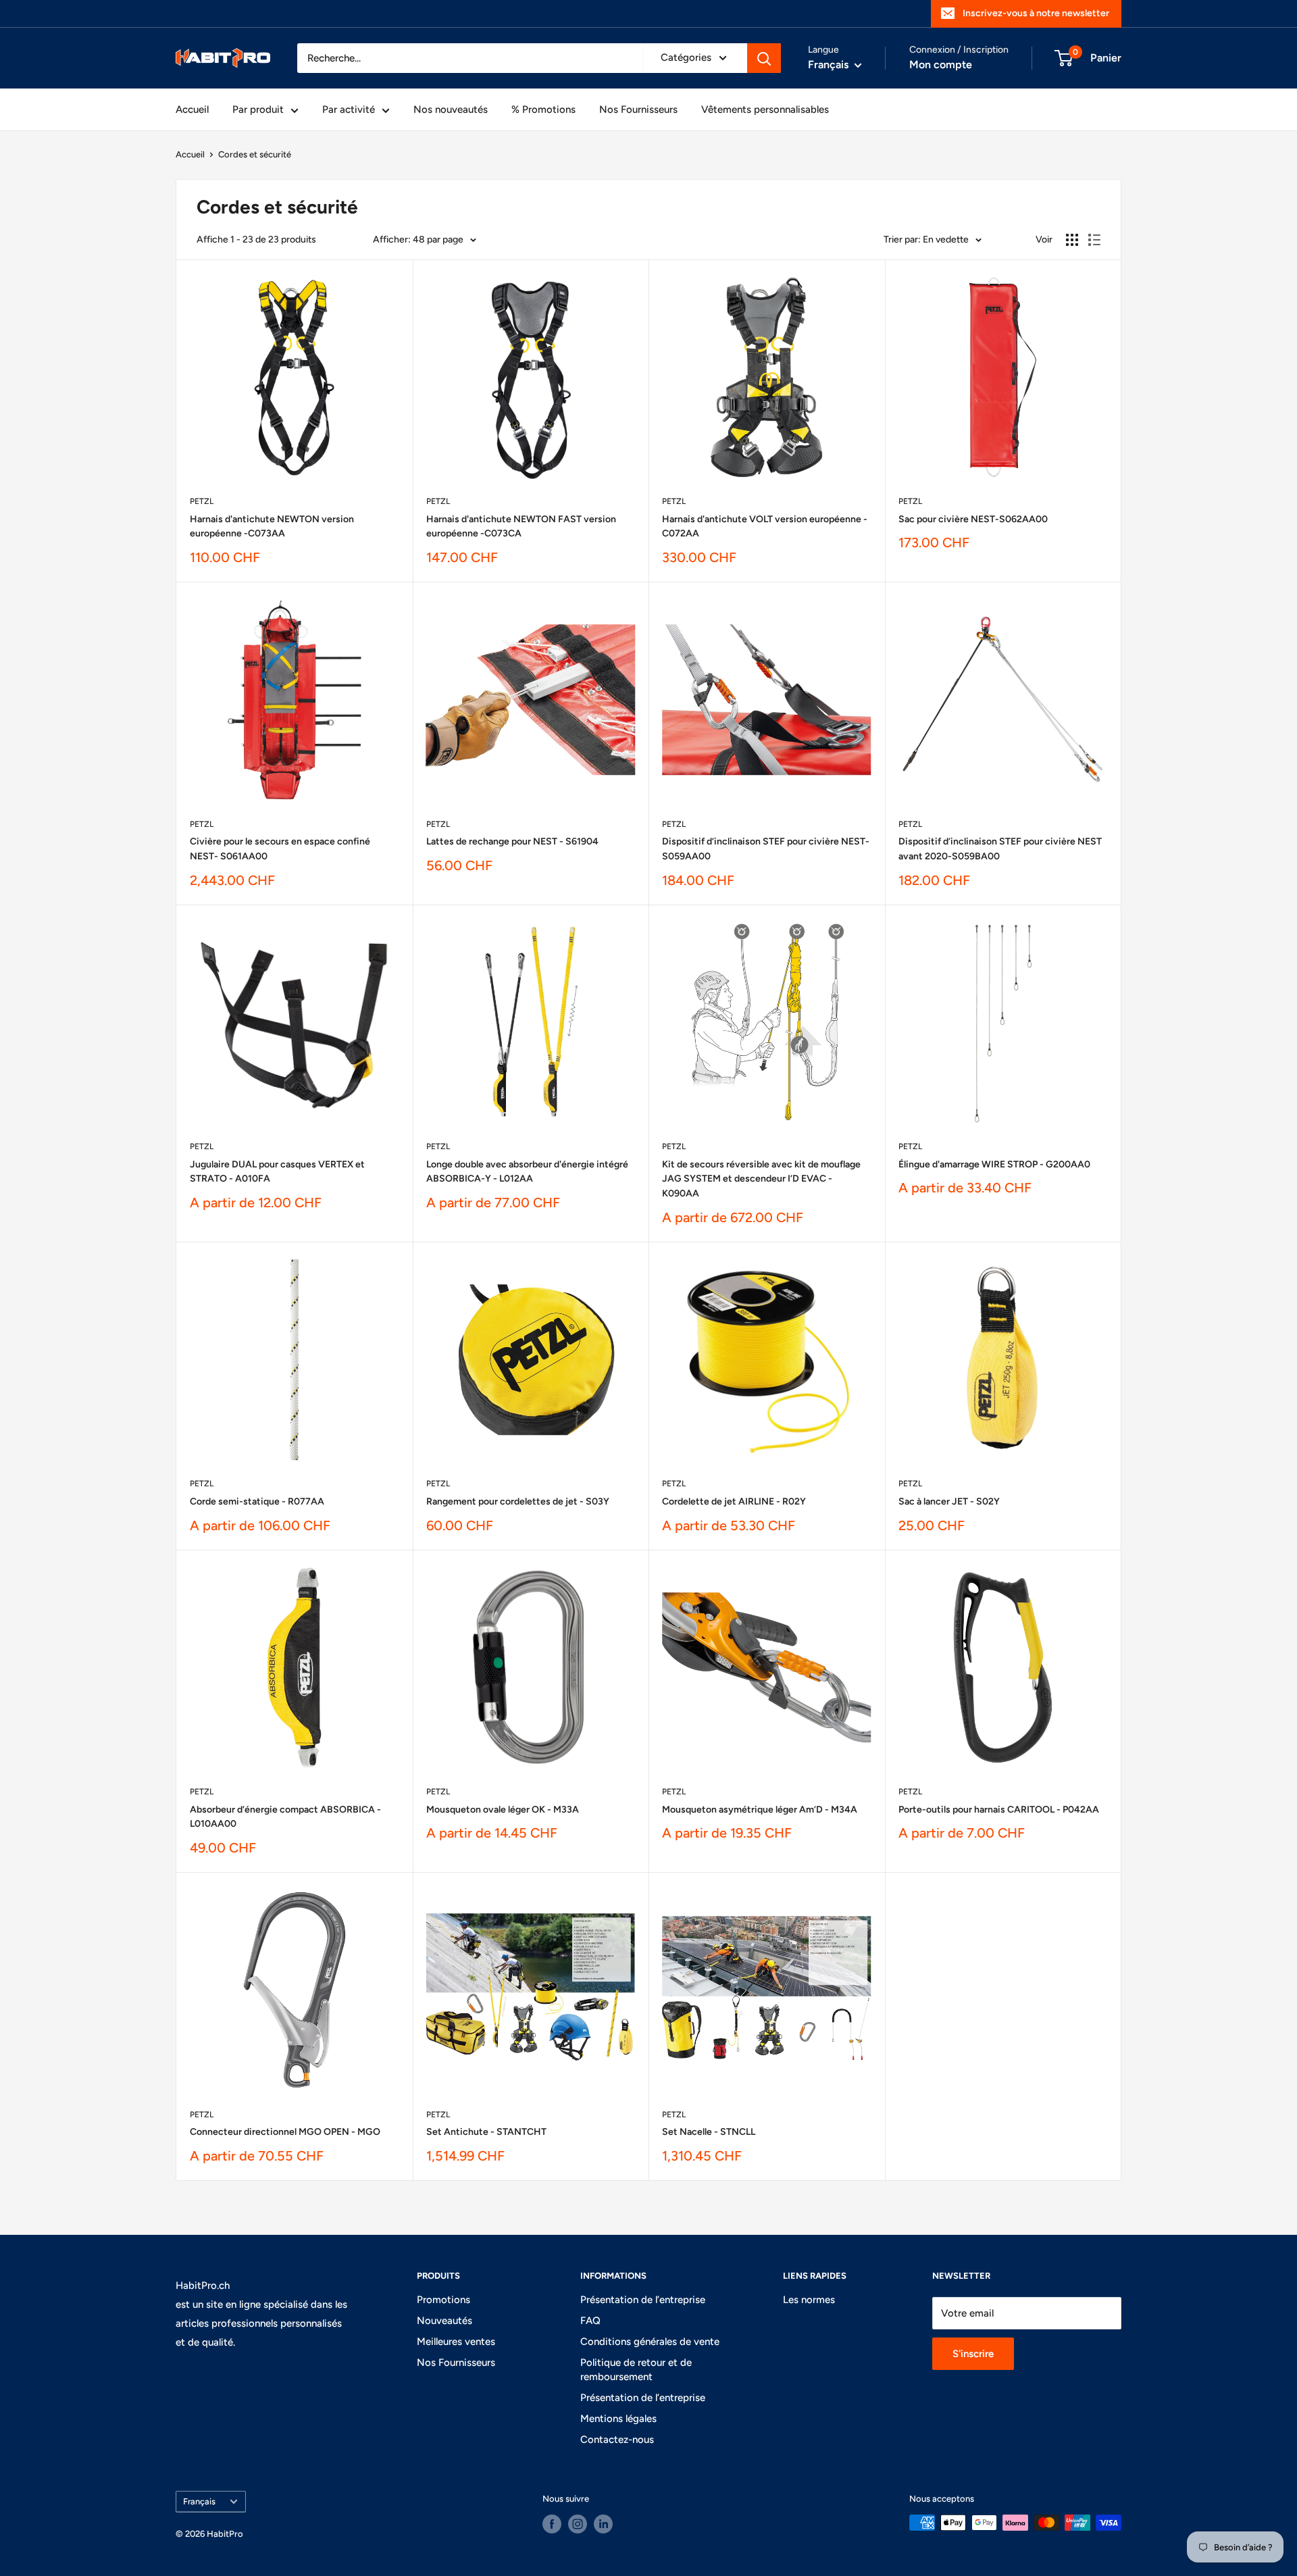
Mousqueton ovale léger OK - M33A (503, 1810)
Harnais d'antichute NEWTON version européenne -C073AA (272, 527)
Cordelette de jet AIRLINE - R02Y (734, 1501)
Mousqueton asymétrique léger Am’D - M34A (760, 1810)
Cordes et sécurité (255, 154)
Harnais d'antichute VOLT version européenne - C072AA (765, 527)
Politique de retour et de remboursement (636, 2370)
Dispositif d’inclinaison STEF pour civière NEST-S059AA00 (766, 849)
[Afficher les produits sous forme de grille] (1072, 240)
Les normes (809, 2300)
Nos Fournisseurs (638, 109)
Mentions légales (618, 2419)
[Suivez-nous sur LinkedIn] (603, 2524)
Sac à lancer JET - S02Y (949, 1501)
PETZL (202, 501)
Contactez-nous (617, 2440)
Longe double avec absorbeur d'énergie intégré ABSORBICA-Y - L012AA (527, 1172)
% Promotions (543, 109)
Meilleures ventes (456, 2342)
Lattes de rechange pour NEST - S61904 (512, 841)
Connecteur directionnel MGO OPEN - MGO (285, 2132)
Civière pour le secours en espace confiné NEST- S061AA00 (280, 849)
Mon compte (941, 65)
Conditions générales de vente (650, 2342)
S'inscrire (973, 2354)
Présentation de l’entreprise (643, 2300)
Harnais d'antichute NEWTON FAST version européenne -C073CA (521, 527)
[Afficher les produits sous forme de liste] (1094, 240)
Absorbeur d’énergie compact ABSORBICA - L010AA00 (285, 1817)
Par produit (258, 109)
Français (199, 2501)
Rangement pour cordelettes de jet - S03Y (518, 1501)
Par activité (349, 109)
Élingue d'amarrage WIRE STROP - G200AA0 (994, 1164)
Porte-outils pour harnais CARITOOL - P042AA (999, 1810)
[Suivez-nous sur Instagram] (578, 2524)
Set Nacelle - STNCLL (709, 2132)
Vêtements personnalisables (765, 109)
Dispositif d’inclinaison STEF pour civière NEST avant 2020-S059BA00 (1000, 849)
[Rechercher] (764, 58)
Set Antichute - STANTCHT (486, 2132)
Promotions (443, 2300)
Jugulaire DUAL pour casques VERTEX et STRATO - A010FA (277, 1172)
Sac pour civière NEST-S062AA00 (973, 519)
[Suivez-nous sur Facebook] (552, 2524)
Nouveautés (444, 2321)
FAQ (590, 2321)
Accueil (192, 109)
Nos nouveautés (451, 109)
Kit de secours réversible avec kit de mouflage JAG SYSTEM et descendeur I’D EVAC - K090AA (761, 1179)
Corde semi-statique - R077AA (257, 1501)
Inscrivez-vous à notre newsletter (1036, 13)
